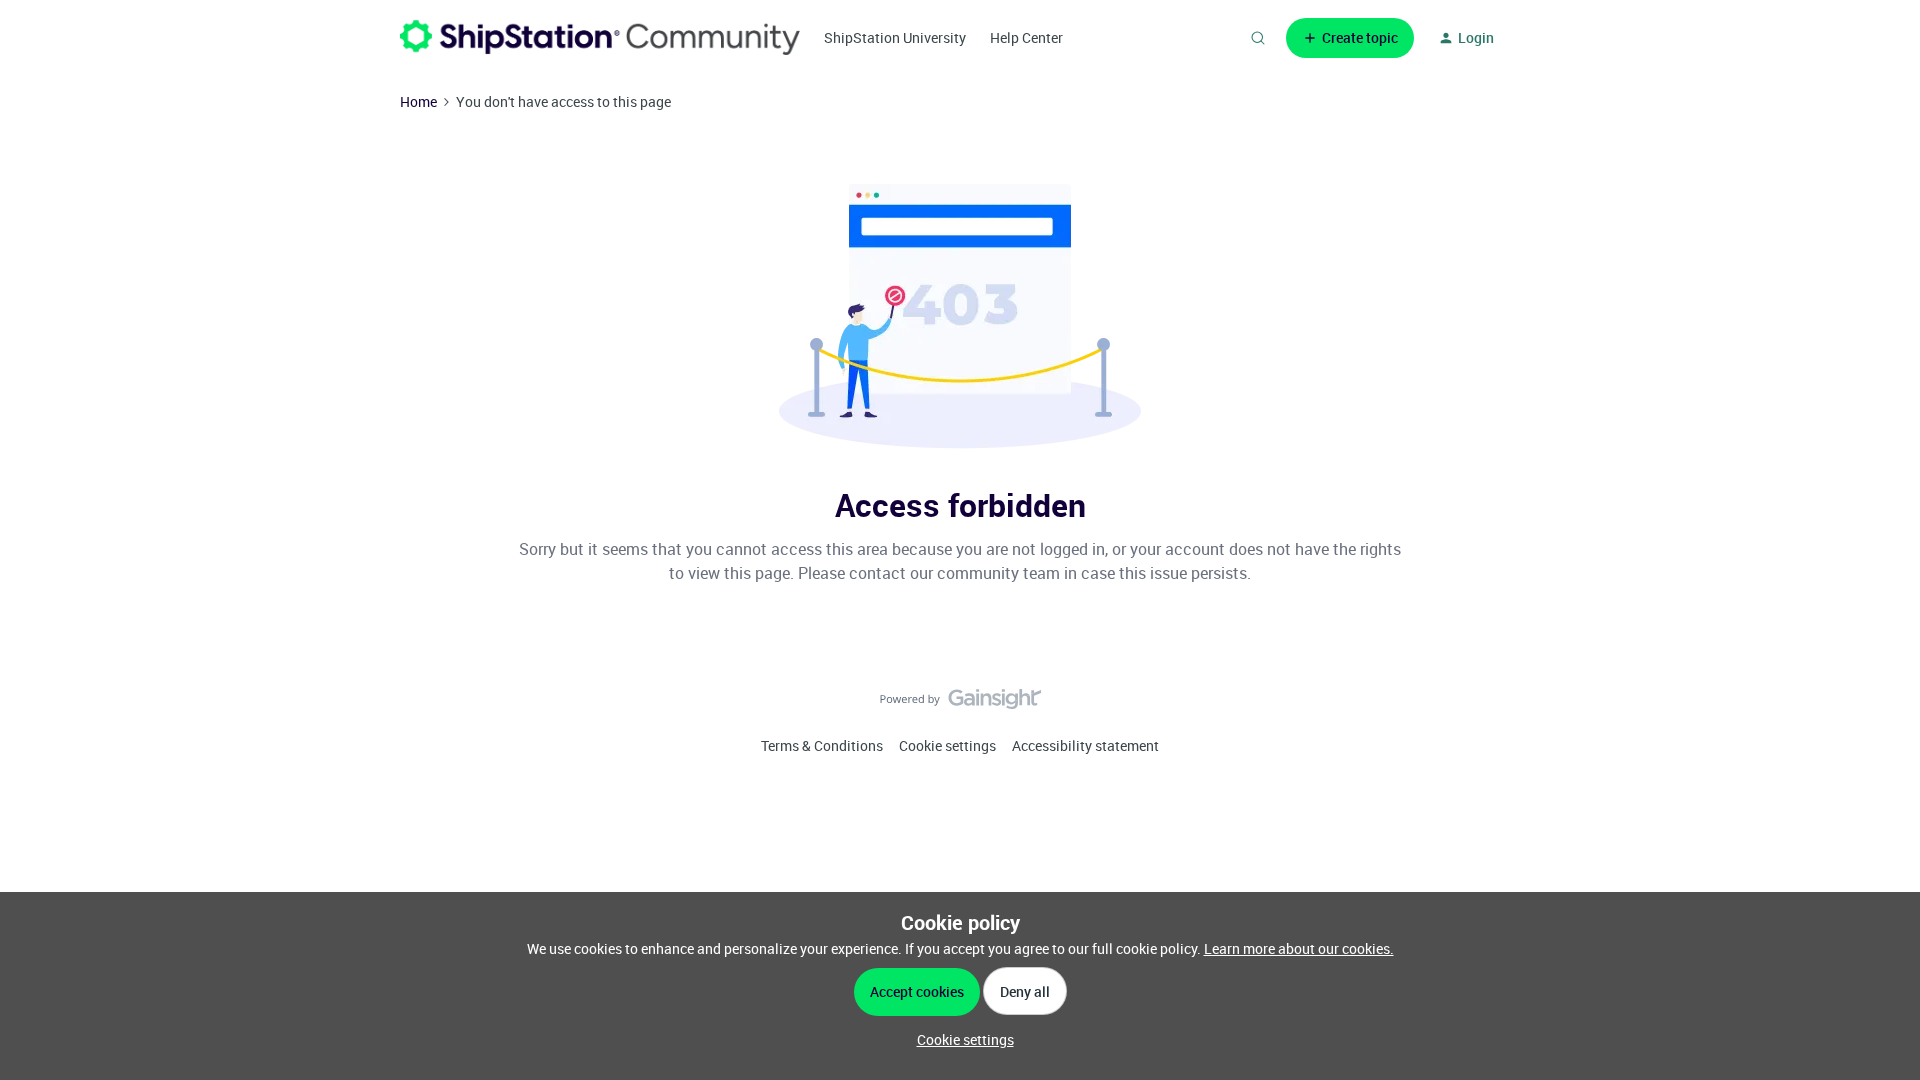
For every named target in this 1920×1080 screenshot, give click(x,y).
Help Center (1026, 37)
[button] (1350, 38)
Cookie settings (947, 745)
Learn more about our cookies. (1299, 948)
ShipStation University (895, 37)
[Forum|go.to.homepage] (600, 37)
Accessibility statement (1085, 745)
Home (418, 101)
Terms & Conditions (822, 745)
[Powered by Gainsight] (960, 704)
